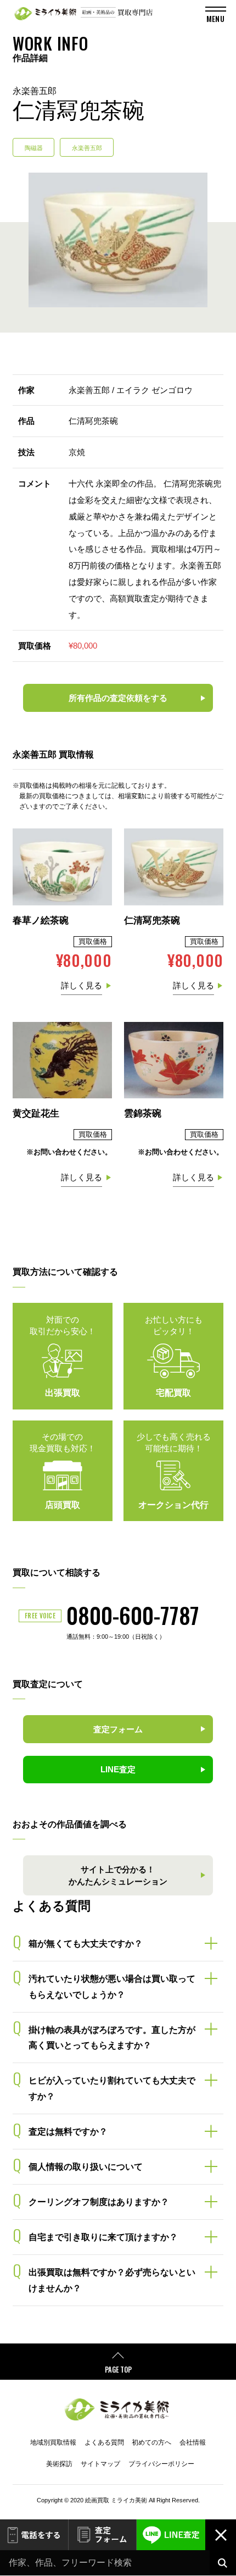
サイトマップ (100, 2464)
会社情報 (193, 2442)
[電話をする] (34, 2535)
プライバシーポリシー (161, 2464)
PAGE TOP (118, 2370)
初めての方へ (151, 2442)
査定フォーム (103, 2535)
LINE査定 (171, 2535)
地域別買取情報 (53, 2442)
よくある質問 (104, 2442)
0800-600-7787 (133, 1615)
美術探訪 (59, 2464)
